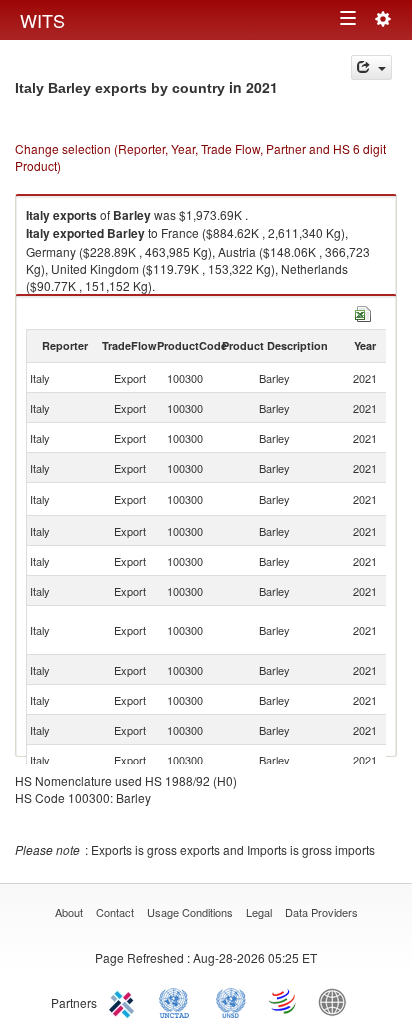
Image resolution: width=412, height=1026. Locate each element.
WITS (42, 20)
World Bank (337, 1001)
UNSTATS (231, 1001)
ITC (125, 1001)
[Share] (371, 67)
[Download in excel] (363, 311)
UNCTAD (178, 1001)
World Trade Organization (284, 1001)
